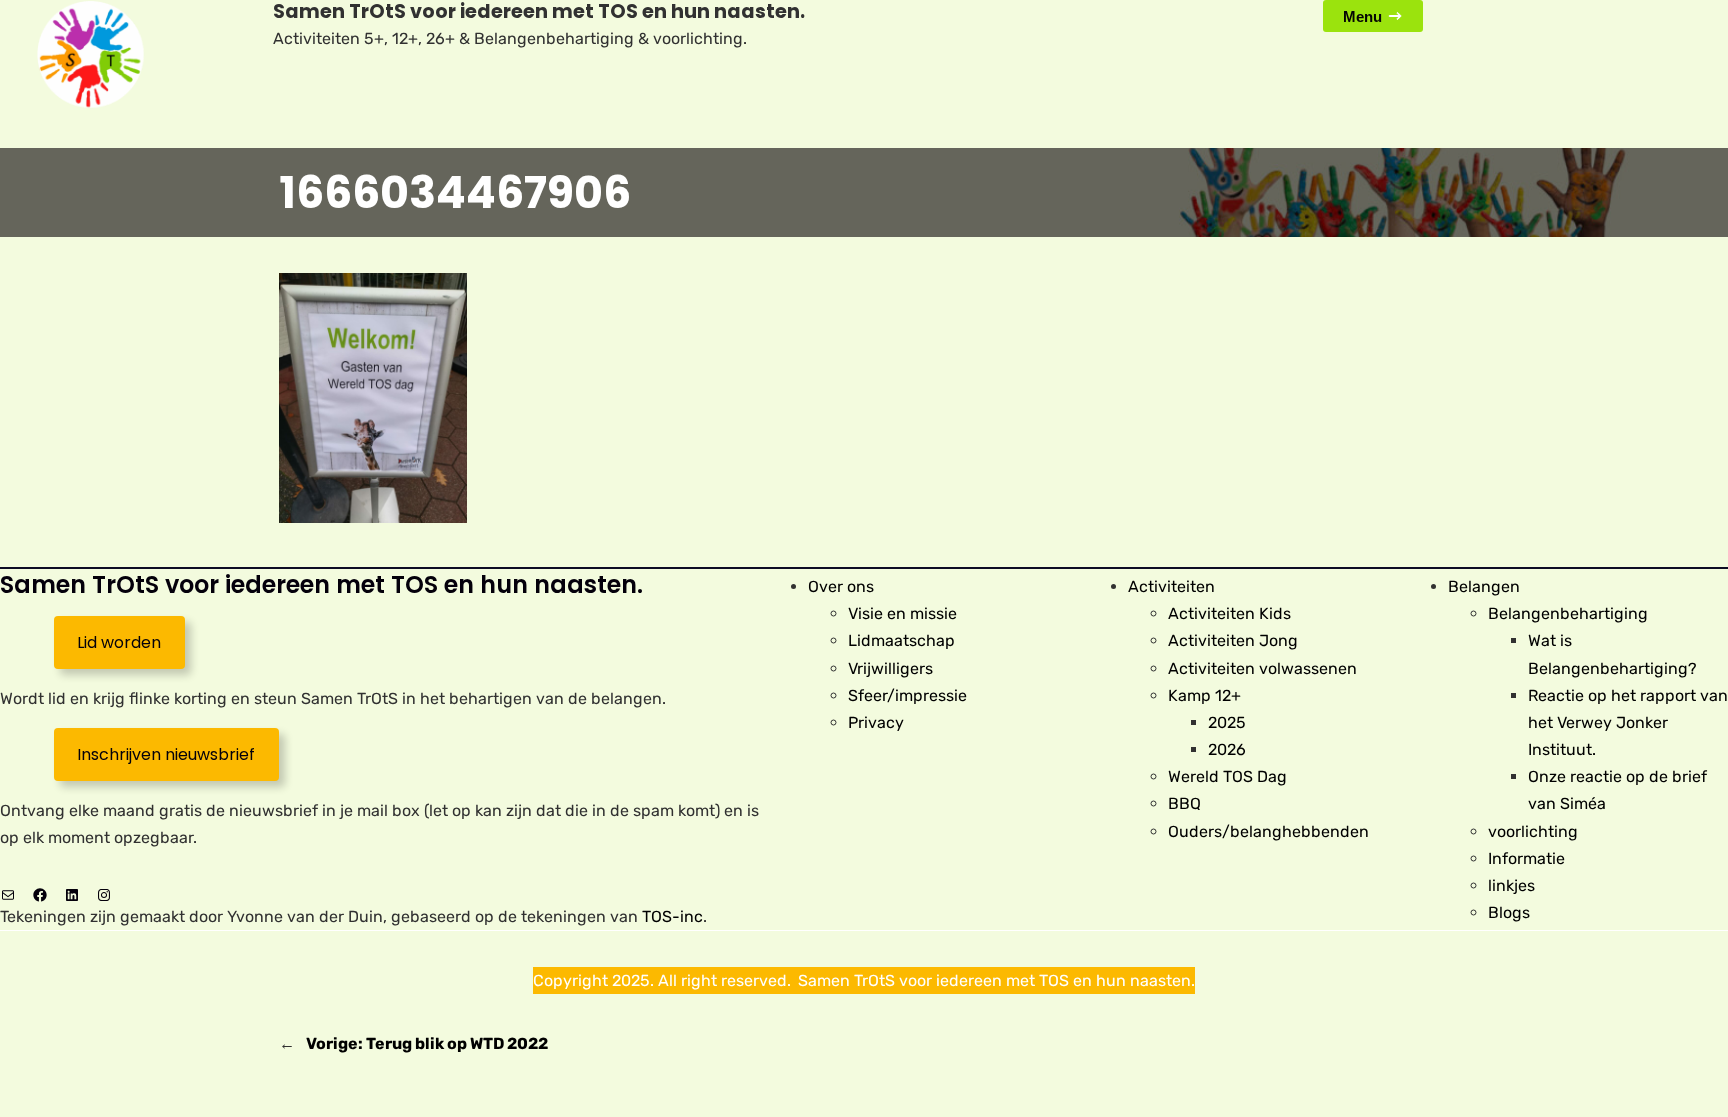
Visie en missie (902, 613)
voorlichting (1533, 831)
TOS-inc (672, 916)
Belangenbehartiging (1568, 613)
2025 (1227, 722)
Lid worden (119, 642)
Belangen (1484, 586)
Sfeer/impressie (907, 695)
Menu (1362, 16)
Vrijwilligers (890, 668)
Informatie (1526, 858)
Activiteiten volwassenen (1262, 668)
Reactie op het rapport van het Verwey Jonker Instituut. (1628, 722)
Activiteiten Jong (1233, 640)
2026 (1227, 749)
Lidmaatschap (901, 640)
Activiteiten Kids (1229, 613)
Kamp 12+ (1204, 695)
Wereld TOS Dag (1227, 776)
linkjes (1511, 885)
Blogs (1509, 912)
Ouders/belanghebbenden (1268, 831)
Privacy (876, 722)
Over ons (841, 586)
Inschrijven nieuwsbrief (166, 754)
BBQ (1184, 803)
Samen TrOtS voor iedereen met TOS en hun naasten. (321, 584)
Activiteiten (1171, 586)
